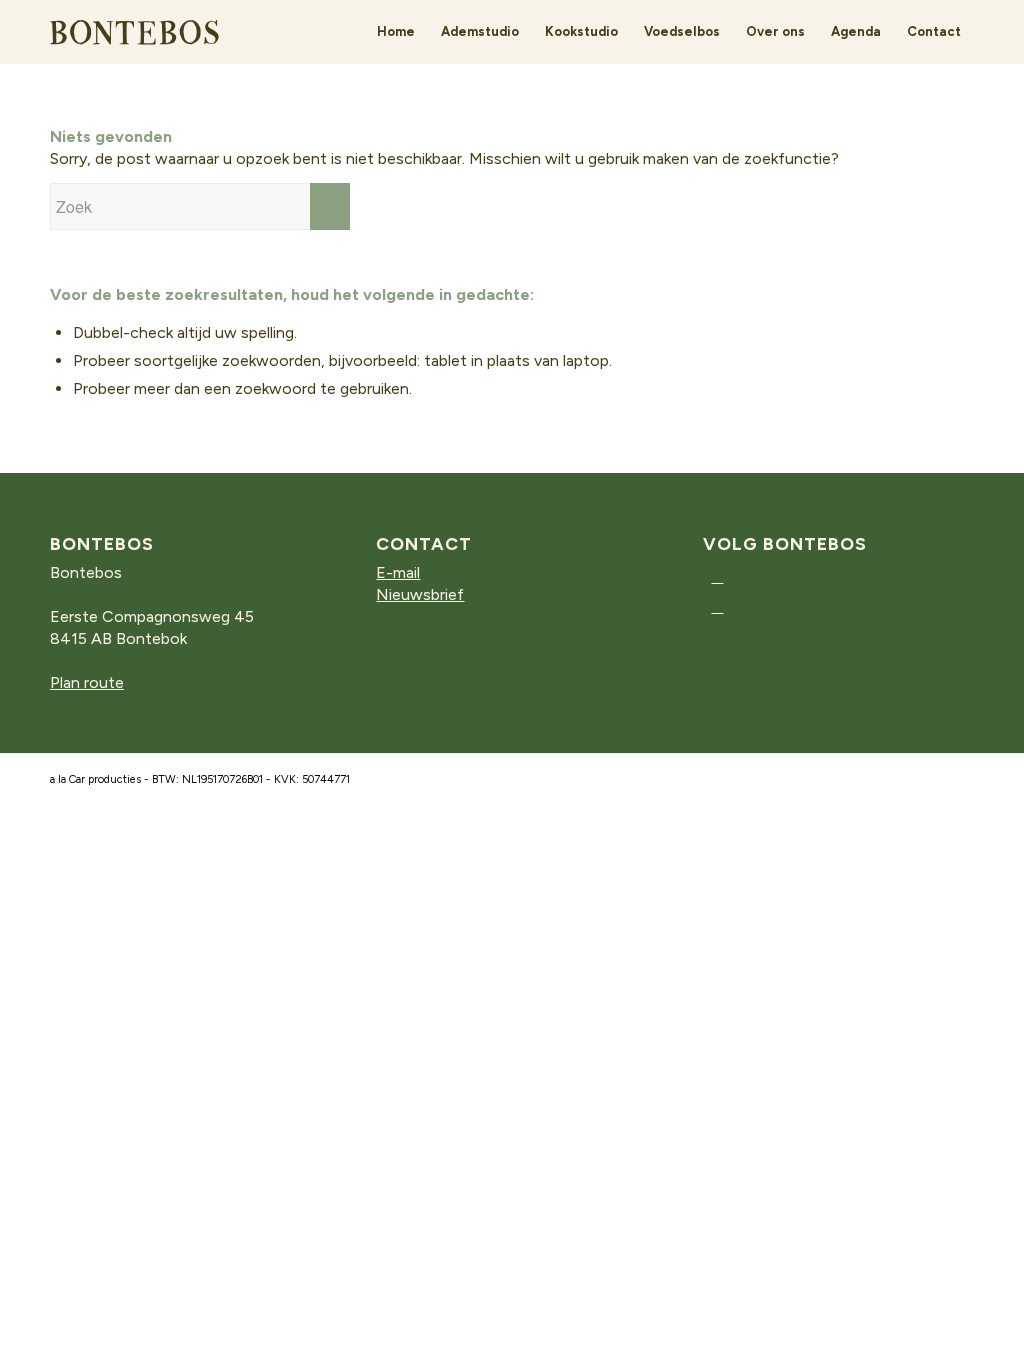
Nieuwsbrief (420, 594)
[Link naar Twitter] (717, 607)
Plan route (87, 682)
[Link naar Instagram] (717, 577)
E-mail (398, 572)
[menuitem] (396, 32)
